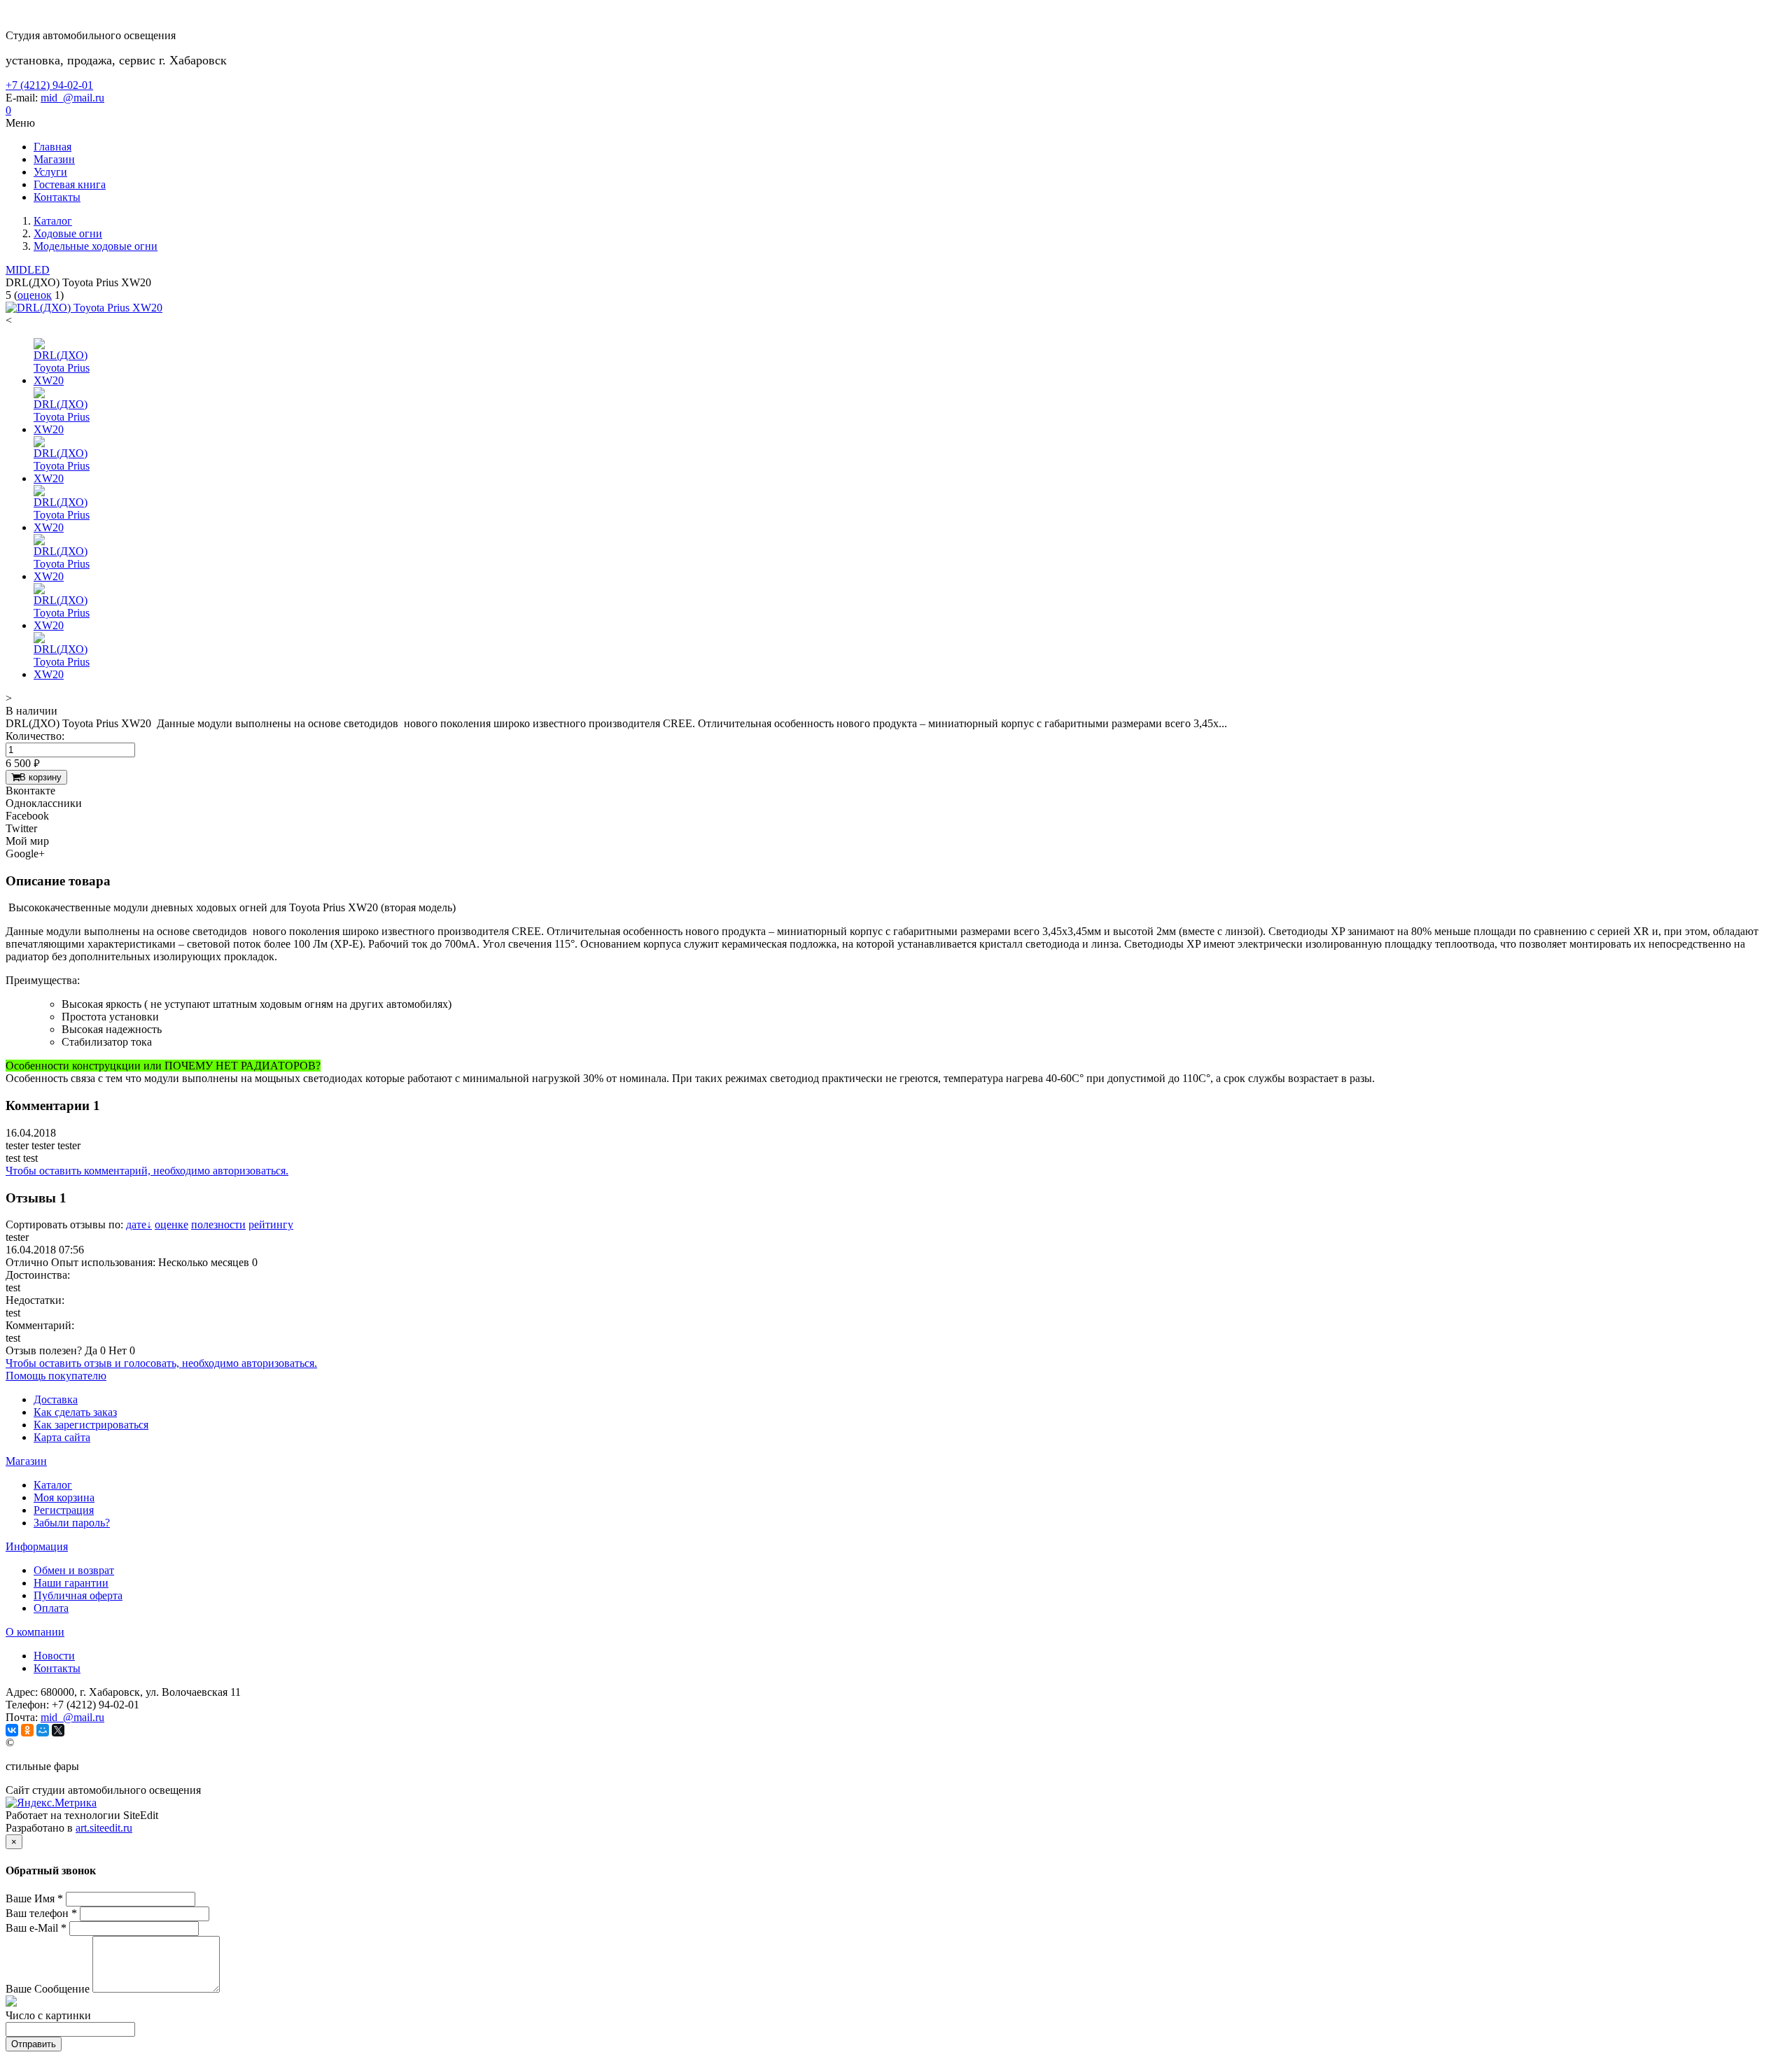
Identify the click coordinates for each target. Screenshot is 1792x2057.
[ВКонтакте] (12, 1730)
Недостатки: (35, 1300)
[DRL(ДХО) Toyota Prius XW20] (84, 308)
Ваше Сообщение (48, 1989)
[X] (58, 1730)
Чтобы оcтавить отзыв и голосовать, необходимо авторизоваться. (161, 1363)
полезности (218, 1224)
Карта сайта (62, 1437)
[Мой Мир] (43, 1730)
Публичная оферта (78, 1595)
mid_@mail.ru (72, 98)
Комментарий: (40, 1325)
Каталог (53, 1485)
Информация (37, 1546)
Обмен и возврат (74, 1570)
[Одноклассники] (27, 1730)
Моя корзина (64, 1497)
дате (139, 1224)
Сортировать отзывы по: (64, 1224)
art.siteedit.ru (104, 1828)
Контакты (57, 1668)
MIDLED (28, 270)
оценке (171, 1224)
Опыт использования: (103, 1262)
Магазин (26, 1461)
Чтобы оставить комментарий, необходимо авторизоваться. (147, 1171)
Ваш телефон (41, 1913)
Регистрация (64, 1510)
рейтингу (271, 1224)
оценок (35, 295)
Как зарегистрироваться (91, 1425)
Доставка (56, 1399)
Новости (54, 1656)
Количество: (35, 736)
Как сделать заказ (75, 1412)
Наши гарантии (71, 1583)
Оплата (51, 1608)
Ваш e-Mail (36, 1928)
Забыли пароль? (72, 1523)
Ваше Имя (34, 1898)
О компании (35, 1632)
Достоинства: (38, 1275)
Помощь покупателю (56, 1376)
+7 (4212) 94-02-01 (49, 85)
